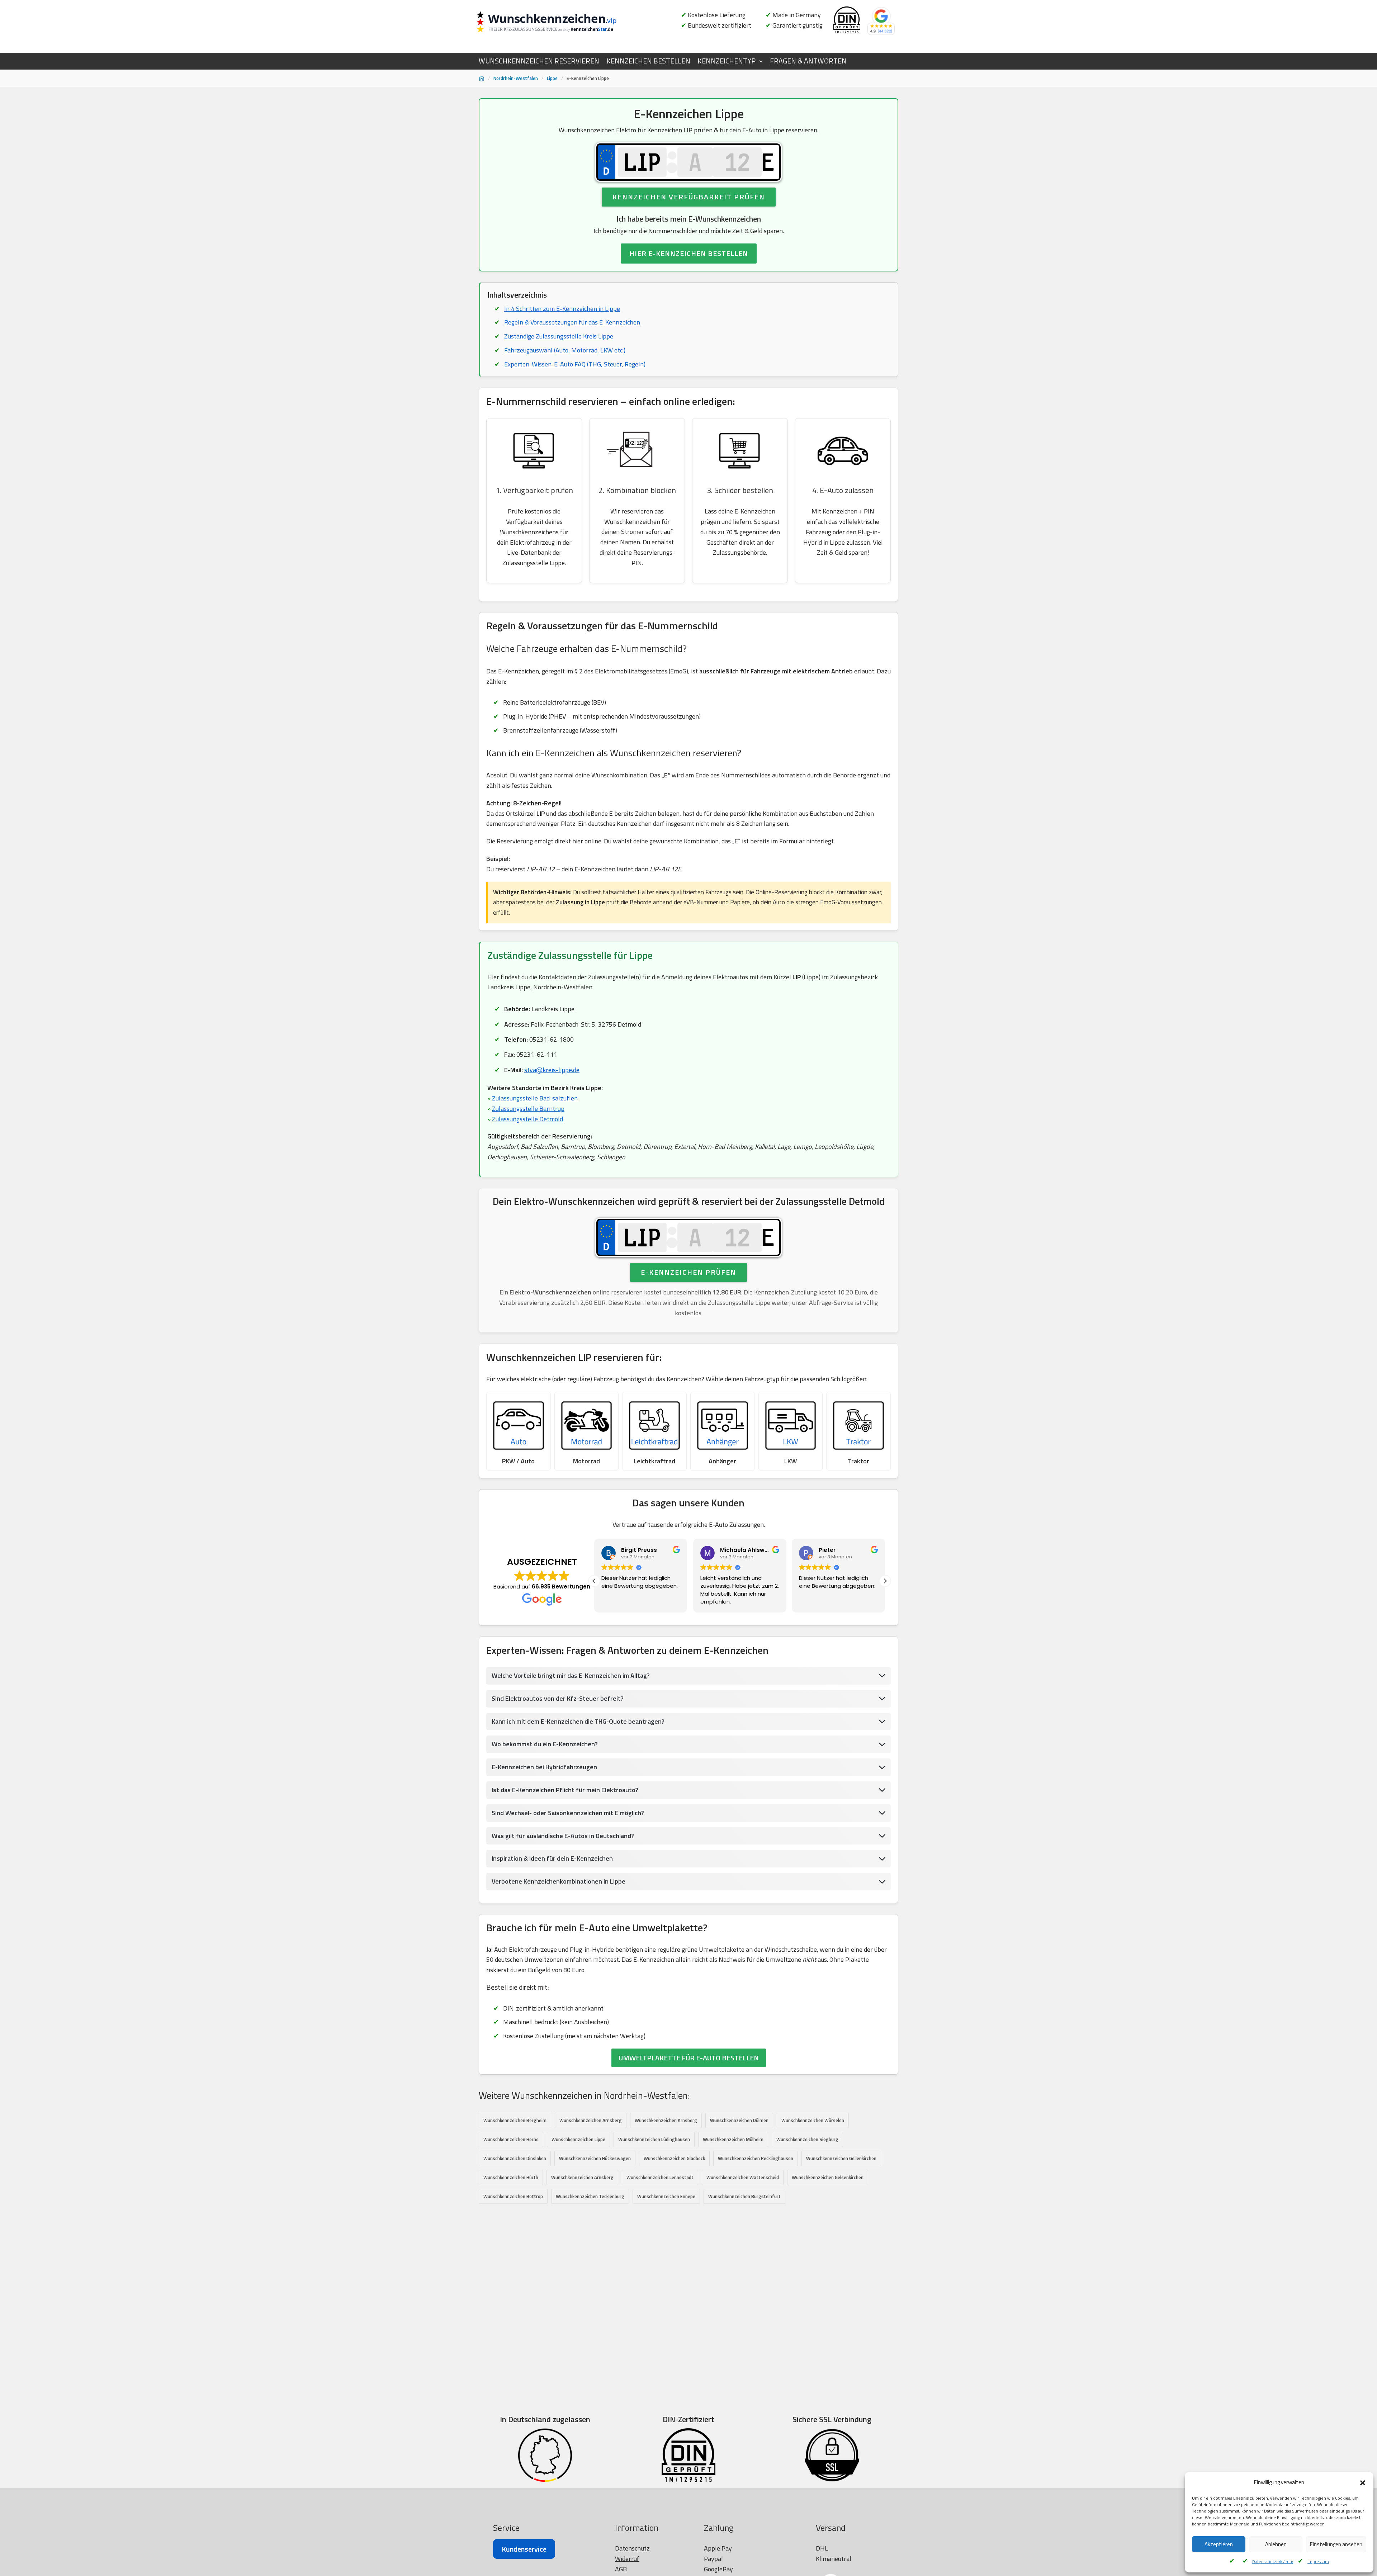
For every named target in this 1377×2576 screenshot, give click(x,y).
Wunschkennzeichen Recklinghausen (756, 2158)
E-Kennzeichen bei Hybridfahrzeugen (544, 1767)
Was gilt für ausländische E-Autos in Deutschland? (563, 1836)
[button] (1363, 2483)
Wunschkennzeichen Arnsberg (591, 2120)
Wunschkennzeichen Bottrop (513, 2196)
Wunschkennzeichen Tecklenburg (590, 2196)
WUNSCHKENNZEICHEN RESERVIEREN (539, 61)
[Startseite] (482, 79)
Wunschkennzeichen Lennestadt (660, 2177)
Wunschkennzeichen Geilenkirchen (841, 2158)
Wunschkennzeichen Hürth (511, 2177)
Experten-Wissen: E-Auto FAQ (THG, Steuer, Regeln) (575, 364)
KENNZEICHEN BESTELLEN (648, 61)
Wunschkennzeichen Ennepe (666, 2196)
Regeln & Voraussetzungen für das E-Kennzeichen (572, 322)
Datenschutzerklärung (1273, 2561)
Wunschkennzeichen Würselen (813, 2120)
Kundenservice (524, 2549)
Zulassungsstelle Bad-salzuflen (535, 1098)
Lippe (552, 78)
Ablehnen (1276, 2544)
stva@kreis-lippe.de (552, 1070)
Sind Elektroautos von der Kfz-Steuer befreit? (558, 1698)
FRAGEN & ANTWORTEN (808, 61)
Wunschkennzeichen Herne (511, 2139)
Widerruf (627, 2559)
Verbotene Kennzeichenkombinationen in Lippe (559, 1881)
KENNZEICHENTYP (727, 61)
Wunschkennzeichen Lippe (578, 2139)
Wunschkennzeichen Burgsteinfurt (744, 2196)
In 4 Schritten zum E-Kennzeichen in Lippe (562, 309)
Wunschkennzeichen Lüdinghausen (654, 2139)
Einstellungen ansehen (1336, 2544)
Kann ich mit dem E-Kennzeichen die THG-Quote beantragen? (578, 1721)
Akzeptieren (1219, 2544)
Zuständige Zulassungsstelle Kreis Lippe (559, 336)
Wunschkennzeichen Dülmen (739, 2120)
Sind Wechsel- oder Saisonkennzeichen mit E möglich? (568, 1813)
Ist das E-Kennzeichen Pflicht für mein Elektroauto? (565, 1790)
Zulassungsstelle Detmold (527, 1119)
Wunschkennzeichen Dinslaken (515, 2158)
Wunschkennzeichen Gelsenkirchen (828, 2177)
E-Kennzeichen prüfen (688, 1272)
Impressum (1318, 2561)
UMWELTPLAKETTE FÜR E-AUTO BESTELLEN (689, 2058)
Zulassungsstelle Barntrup (528, 1109)
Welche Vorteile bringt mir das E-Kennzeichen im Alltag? (571, 1675)
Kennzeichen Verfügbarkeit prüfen (689, 197)
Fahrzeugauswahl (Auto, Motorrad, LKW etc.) (565, 350)
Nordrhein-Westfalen (516, 78)
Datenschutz (632, 2548)
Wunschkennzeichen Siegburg (807, 2139)
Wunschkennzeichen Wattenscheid (743, 2177)
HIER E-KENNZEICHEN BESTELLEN (689, 253)
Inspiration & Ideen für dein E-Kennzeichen (552, 1858)
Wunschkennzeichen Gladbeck (674, 2158)
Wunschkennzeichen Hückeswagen (595, 2158)
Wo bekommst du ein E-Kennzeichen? (545, 1744)
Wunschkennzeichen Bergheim (515, 2120)
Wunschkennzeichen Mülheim (733, 2139)
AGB (621, 2569)
